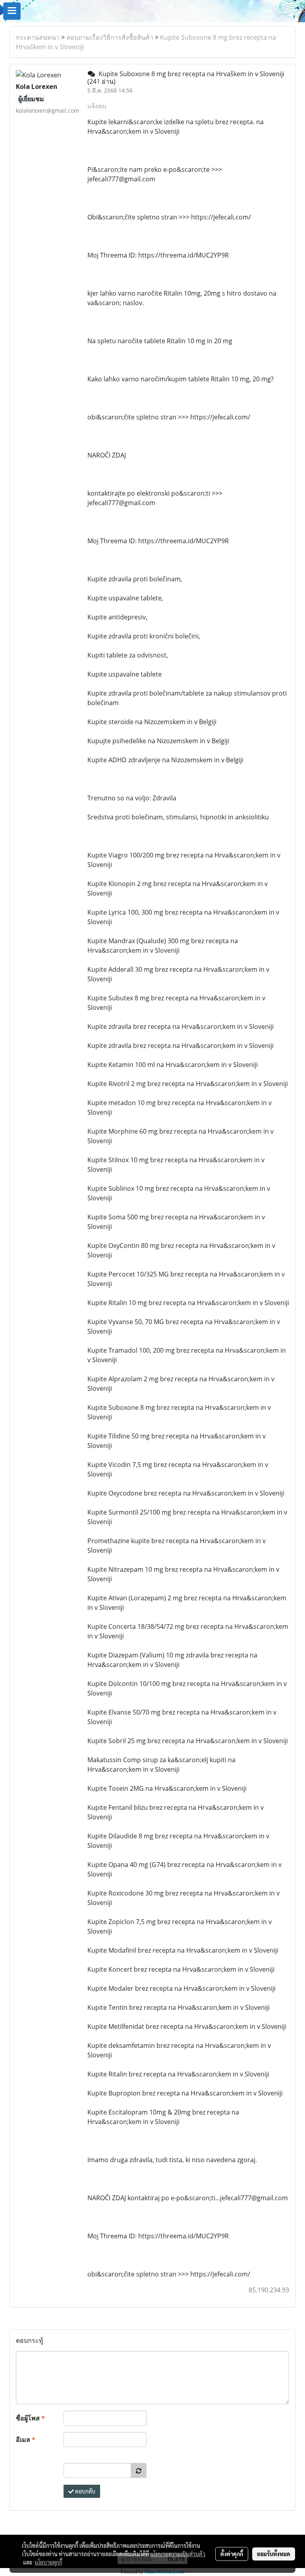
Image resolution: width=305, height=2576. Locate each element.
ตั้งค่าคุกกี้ (232, 2554)
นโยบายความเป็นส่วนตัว (178, 2554)
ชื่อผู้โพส (30, 2418)
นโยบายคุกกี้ (48, 2562)
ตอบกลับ (85, 2491)
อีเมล (26, 2440)
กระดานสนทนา (38, 37)
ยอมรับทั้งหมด (274, 2554)
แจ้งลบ (97, 106)
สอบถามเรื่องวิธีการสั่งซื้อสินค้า (110, 37)
